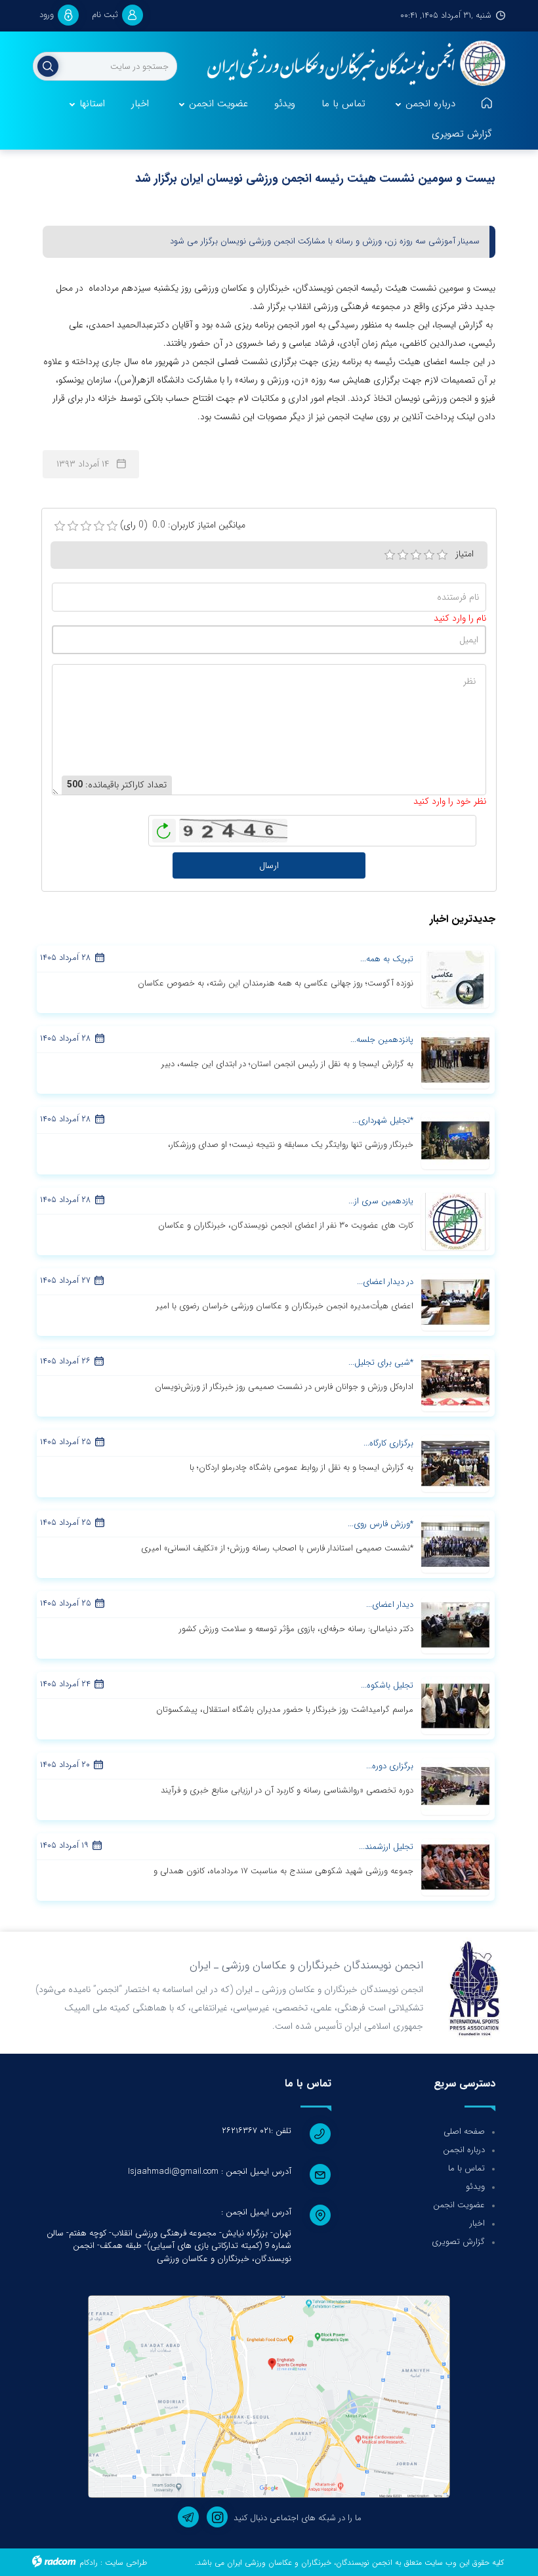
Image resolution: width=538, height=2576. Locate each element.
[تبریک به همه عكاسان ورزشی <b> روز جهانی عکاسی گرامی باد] (455, 979)
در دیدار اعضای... (385, 1282)
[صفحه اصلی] (487, 104)
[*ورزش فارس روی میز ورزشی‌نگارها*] (455, 1544)
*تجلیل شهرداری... (383, 1120)
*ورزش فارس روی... (381, 1524)
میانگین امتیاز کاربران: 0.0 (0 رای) (183, 525)
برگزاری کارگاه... (388, 1443)
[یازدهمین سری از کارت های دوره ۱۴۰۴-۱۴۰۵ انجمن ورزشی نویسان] (455, 1221)
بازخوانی (164, 827)
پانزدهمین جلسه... (382, 1040)
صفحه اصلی (464, 2131)
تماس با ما (466, 2168)
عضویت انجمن (459, 2205)
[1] (390, 555)
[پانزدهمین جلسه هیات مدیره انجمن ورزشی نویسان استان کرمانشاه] (455, 1060)
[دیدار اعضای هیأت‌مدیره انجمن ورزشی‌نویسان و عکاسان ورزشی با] (455, 1625)
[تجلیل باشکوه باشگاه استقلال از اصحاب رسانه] (455, 1705)
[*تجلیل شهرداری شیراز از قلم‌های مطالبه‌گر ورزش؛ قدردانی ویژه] (455, 1140)
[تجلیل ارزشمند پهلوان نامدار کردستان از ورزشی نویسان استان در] (455, 1867)
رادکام (89, 2563)
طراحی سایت (126, 2563)
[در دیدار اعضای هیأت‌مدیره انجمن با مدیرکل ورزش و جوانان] (455, 1302)
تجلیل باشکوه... (387, 1685)
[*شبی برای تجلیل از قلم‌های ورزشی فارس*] (455, 1382)
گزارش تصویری (458, 2242)
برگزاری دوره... (390, 1766)
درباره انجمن (464, 2150)
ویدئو (475, 2187)
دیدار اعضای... (390, 1605)
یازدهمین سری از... (381, 1201)
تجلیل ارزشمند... (386, 1847)
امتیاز (465, 554)
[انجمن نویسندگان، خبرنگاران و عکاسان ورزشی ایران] (351, 64)
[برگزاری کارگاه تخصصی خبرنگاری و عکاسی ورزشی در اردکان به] (455, 1463)
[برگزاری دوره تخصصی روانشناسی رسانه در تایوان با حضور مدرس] (455, 1786)
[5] (442, 555)
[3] (416, 555)
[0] (60, 526)
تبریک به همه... (387, 959)
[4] (429, 555)
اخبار (477, 2223)
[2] (403, 555)
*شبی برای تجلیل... (381, 1362)
